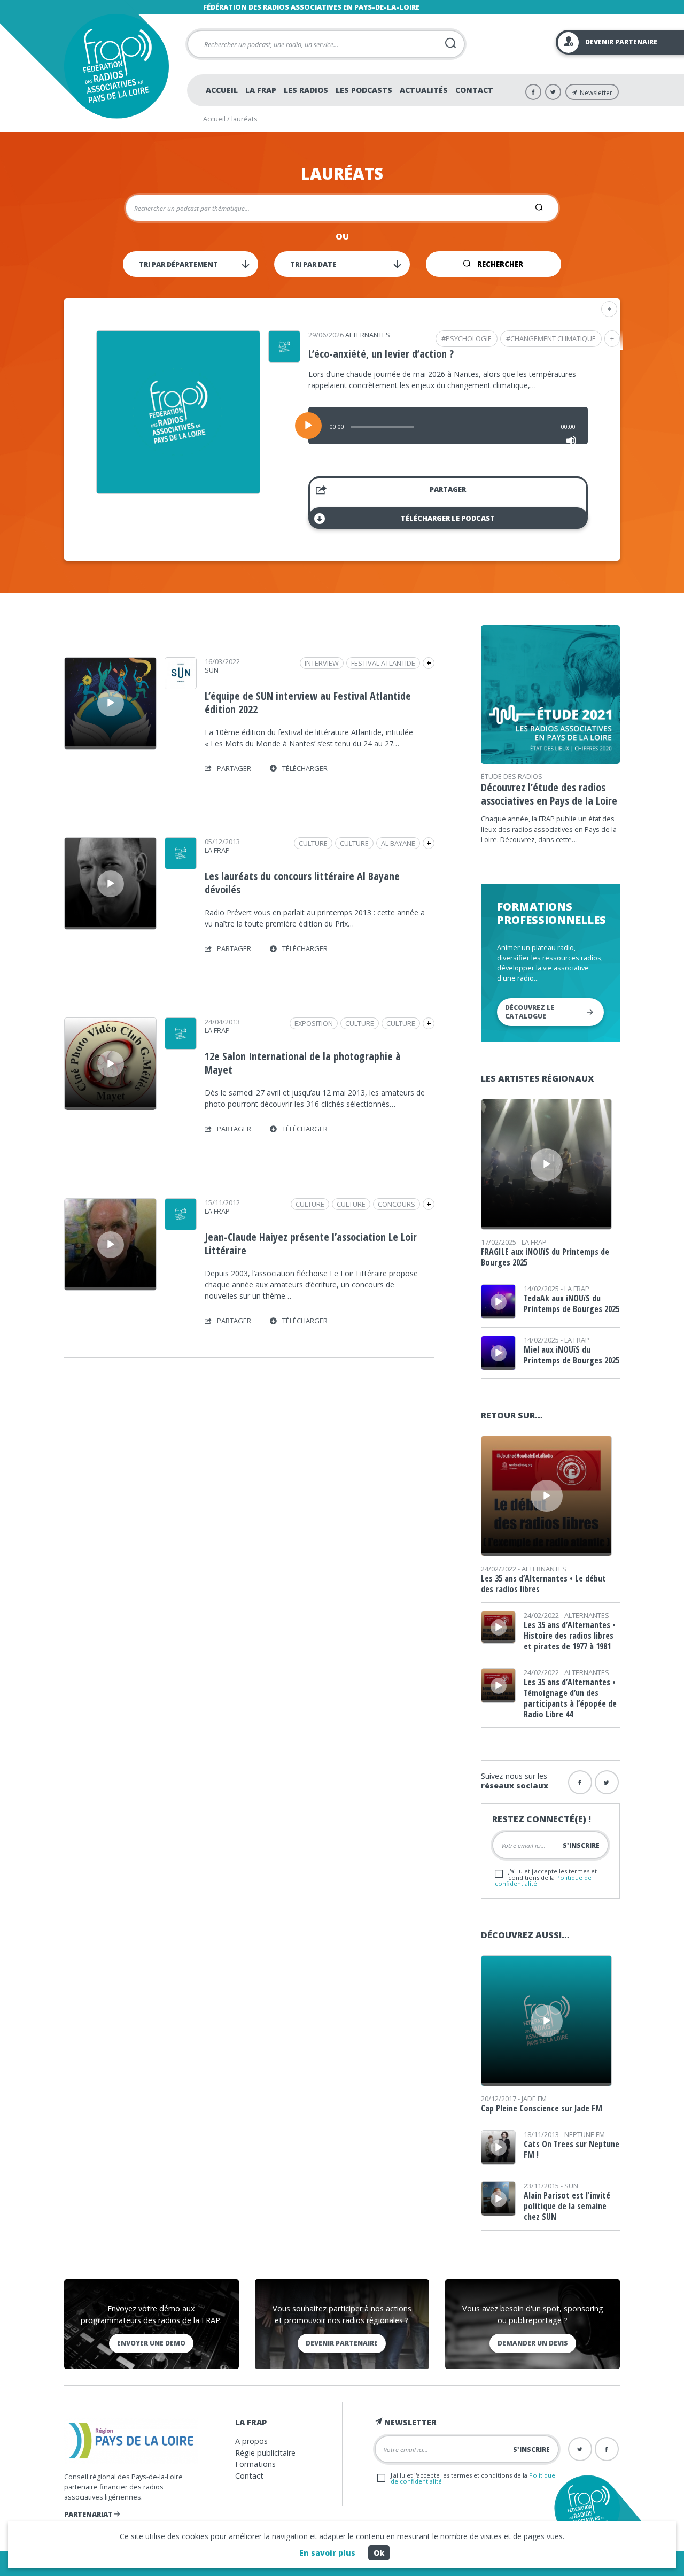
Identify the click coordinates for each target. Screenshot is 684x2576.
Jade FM (534, 2099)
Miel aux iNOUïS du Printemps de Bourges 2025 (572, 1355)
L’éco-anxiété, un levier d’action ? (381, 354)
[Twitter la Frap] (607, 1782)
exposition (314, 1023)
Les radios (306, 90)
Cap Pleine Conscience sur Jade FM (542, 2108)
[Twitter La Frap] (553, 92)
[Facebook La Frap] (533, 92)
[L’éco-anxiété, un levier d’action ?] (178, 490)
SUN (212, 670)
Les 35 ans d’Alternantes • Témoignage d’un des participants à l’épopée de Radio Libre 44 (570, 1698)
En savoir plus (327, 2553)
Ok (379, 2553)
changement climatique (553, 338)
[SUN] (181, 685)
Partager (448, 489)
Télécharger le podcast (448, 518)
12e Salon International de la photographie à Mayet (303, 1063)
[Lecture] (308, 426)
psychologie (469, 338)
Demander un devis (533, 2343)
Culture (354, 843)
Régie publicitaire (265, 2453)
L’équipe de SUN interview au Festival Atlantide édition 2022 (308, 703)
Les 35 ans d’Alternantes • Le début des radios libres (543, 1584)
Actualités (424, 90)
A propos (251, 2441)
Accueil (222, 90)
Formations (255, 2464)
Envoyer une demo (151, 2343)
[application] (448, 426)
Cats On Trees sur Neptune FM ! (572, 2149)
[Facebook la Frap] (580, 1782)
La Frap (261, 90)
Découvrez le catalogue (530, 1012)
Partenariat (89, 2514)
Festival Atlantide (383, 663)
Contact (474, 90)
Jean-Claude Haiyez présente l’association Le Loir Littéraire (311, 1244)
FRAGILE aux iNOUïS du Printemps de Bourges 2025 (545, 1257)
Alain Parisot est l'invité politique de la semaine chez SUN (567, 2206)
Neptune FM (585, 2134)
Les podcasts (364, 90)
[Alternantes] (284, 359)
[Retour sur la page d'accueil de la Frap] (116, 66)
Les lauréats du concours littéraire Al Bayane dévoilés (302, 883)
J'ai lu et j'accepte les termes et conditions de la (546, 1877)
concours (397, 1204)
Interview (322, 663)
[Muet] (571, 441)
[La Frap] (181, 866)
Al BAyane (398, 843)
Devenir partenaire (342, 2343)
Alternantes (368, 335)
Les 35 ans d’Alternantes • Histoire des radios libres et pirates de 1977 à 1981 (570, 1636)
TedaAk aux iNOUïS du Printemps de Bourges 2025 (572, 1304)
